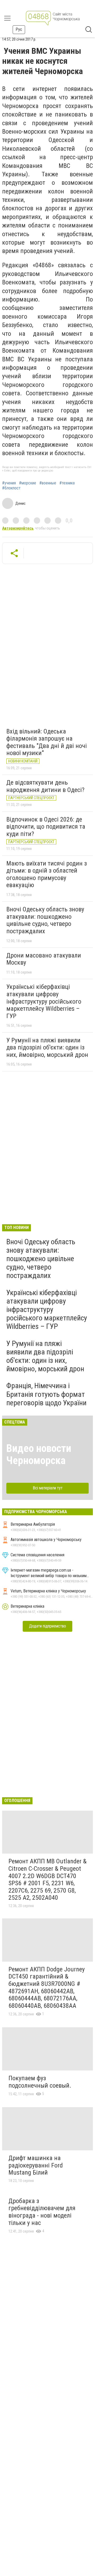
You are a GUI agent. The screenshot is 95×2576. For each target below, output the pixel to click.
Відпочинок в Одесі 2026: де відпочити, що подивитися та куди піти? (46, 827)
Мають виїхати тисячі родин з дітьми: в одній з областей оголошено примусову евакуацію (47, 874)
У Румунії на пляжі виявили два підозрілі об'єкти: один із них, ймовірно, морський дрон (47, 1048)
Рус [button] (19, 29)
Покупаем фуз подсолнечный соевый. (40, 2082)
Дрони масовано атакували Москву (44, 959)
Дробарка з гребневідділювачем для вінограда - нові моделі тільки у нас (42, 2212)
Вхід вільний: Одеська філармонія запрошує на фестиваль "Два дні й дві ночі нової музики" (47, 742)
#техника (67, 483)
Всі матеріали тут (48, 1488)
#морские (28, 483)
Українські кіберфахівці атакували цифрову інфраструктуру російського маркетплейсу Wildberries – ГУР (44, 1001)
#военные (48, 483)
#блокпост (11, 488)
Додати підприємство (47, 1626)
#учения (9, 483)
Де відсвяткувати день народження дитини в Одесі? (45, 786)
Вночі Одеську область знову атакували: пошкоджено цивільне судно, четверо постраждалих (45, 920)
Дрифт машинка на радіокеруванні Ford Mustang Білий (36, 2165)
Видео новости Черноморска (39, 1454)
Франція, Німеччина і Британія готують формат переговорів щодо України (46, 1394)
